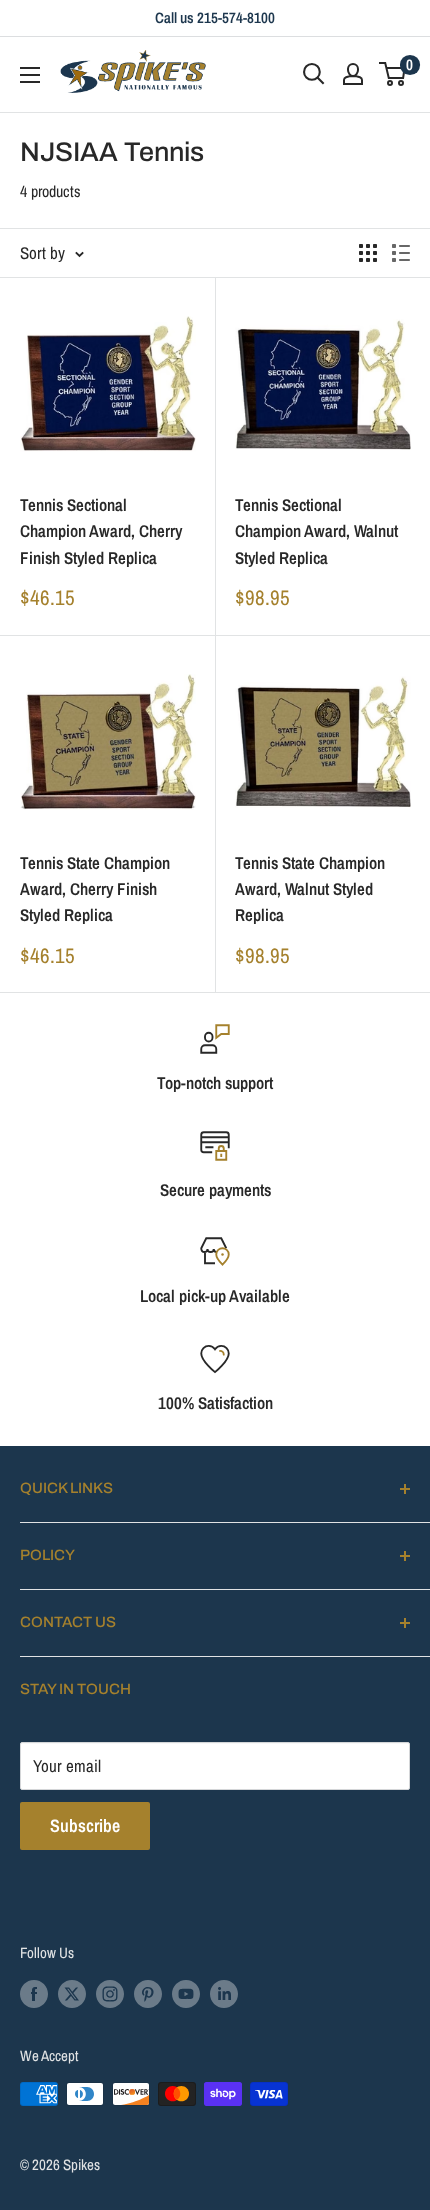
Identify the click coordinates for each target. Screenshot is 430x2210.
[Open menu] (30, 75)
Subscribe (85, 1825)
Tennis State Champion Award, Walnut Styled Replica (310, 889)
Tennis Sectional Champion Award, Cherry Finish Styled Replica (101, 531)
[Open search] (314, 74)
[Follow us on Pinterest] (148, 1993)
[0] (393, 74)
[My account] (353, 74)
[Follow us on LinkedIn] (224, 1993)
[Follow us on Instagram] (110, 1993)
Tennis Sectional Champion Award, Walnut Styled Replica (316, 531)
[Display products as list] (401, 253)
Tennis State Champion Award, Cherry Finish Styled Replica (95, 889)
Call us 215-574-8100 (215, 17)
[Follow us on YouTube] (186, 1993)
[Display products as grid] (368, 253)
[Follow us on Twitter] (72, 1993)
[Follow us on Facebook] (34, 1993)
